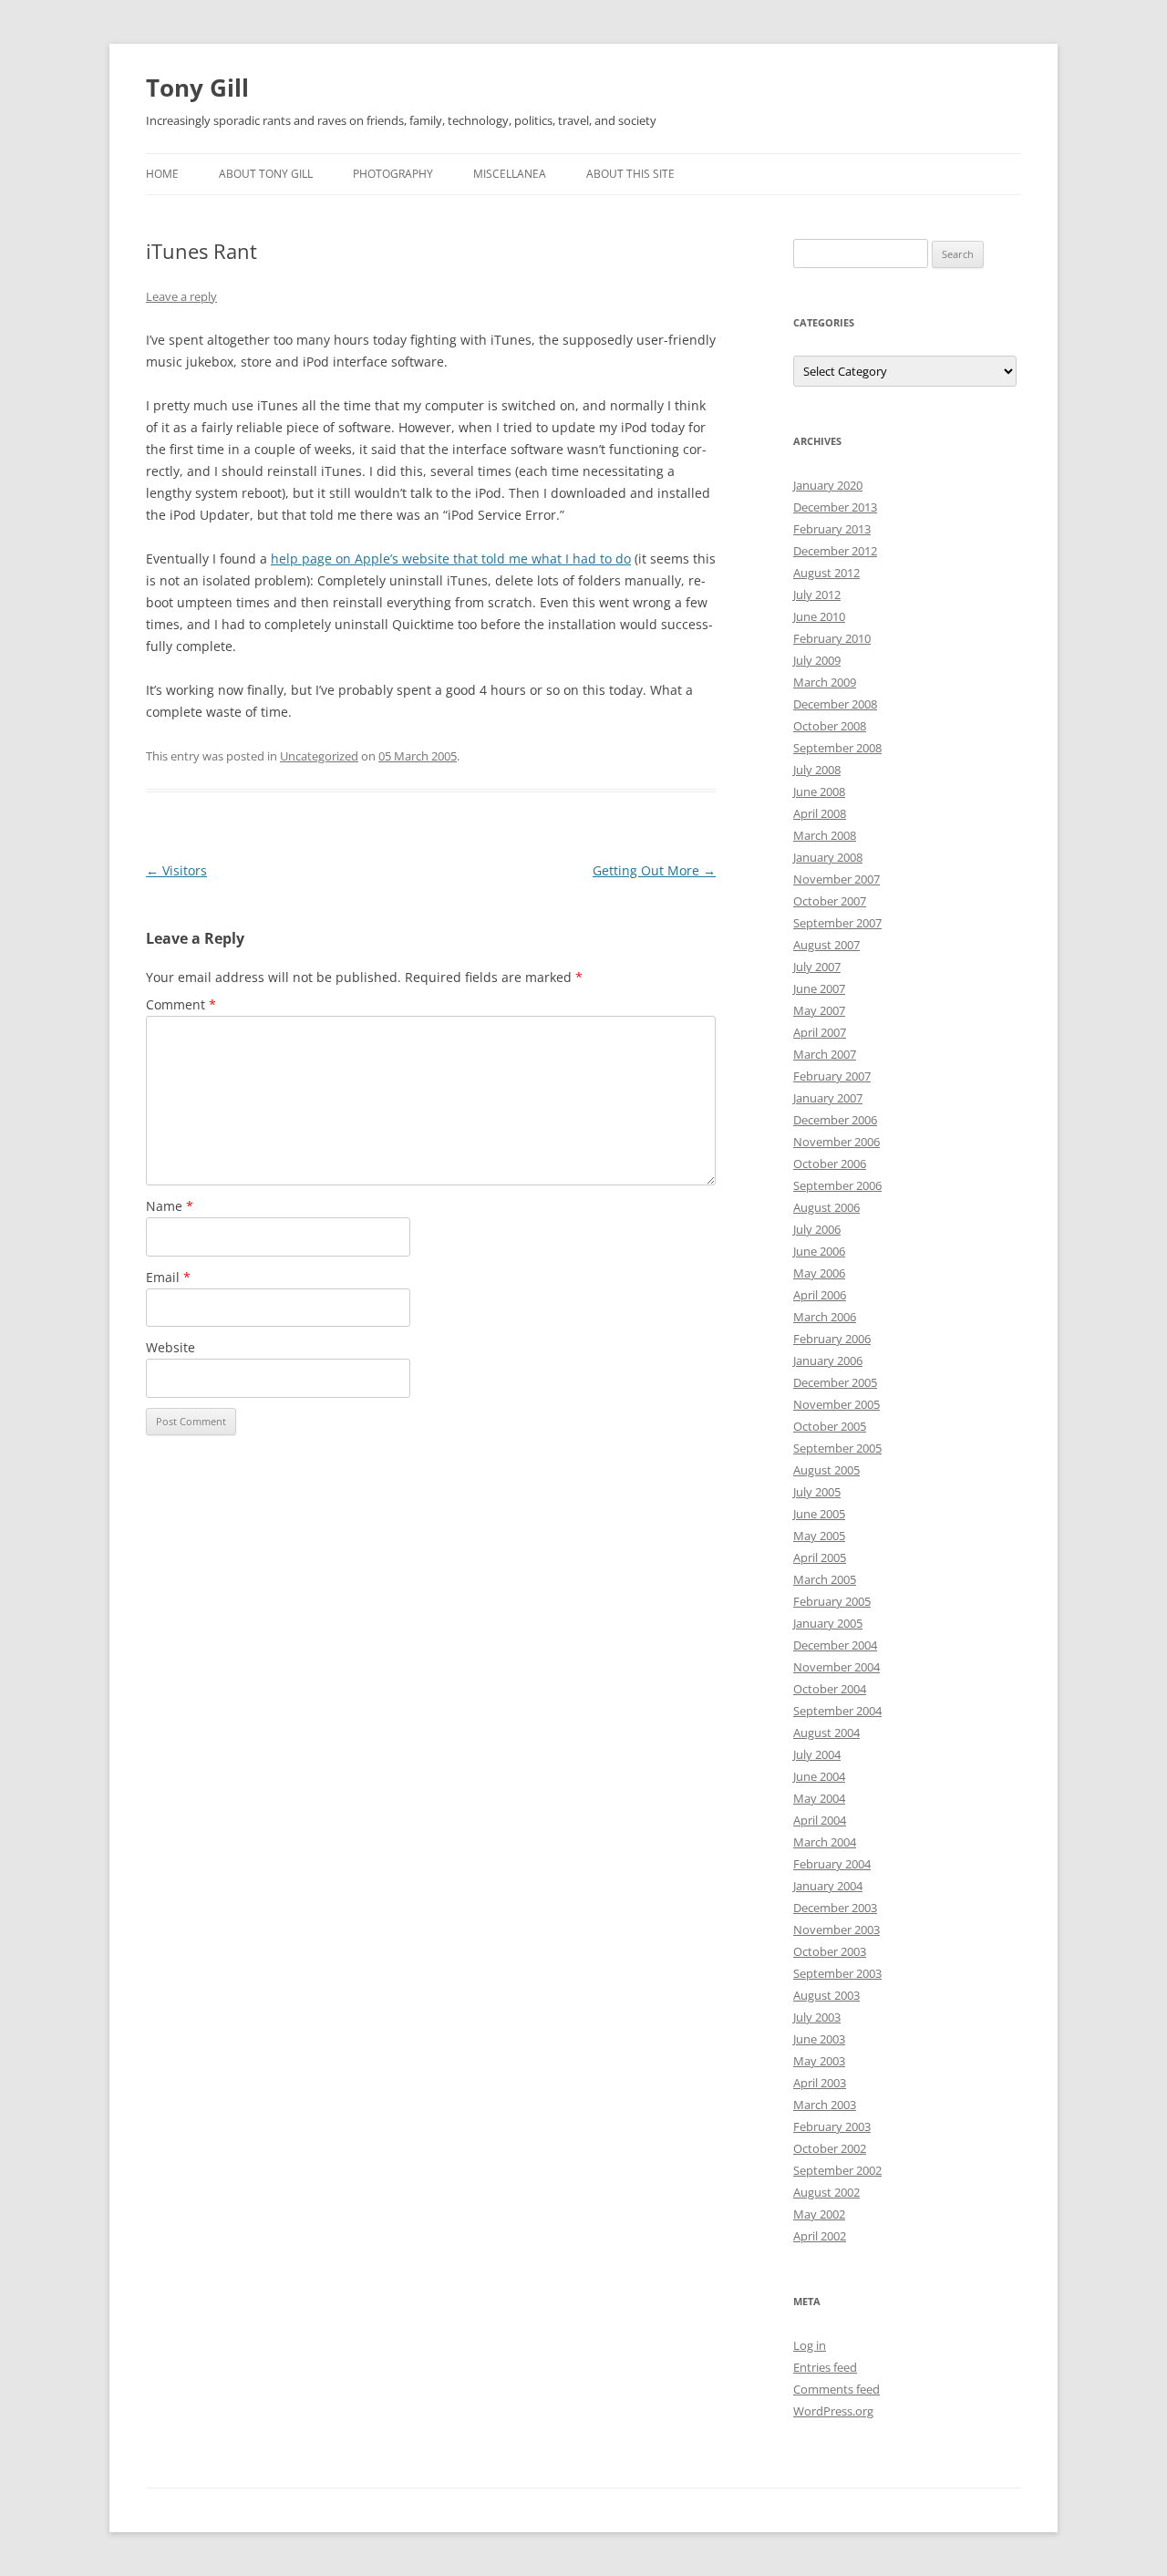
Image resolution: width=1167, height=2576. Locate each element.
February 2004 (832, 1864)
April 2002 (820, 2236)
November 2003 (837, 1929)
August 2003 (826, 1995)
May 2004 (819, 1798)
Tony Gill (197, 88)
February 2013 (832, 529)
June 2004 (819, 1776)
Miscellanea (510, 174)
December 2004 (835, 1645)
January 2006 (828, 1360)
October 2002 (830, 2148)
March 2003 (825, 2105)
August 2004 (826, 1733)
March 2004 (825, 1842)
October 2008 (830, 726)
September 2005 (837, 1448)
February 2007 (832, 1076)
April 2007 (820, 1032)
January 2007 (828, 1098)
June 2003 (819, 2039)
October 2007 (830, 901)
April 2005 (820, 1557)
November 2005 (837, 1404)
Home (162, 174)
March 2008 (825, 835)
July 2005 (817, 1492)
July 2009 (817, 660)
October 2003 (830, 1951)
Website (170, 1347)
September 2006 (837, 1185)
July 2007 (817, 967)
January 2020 (828, 485)
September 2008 (837, 748)
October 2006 (830, 1164)
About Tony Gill (266, 174)
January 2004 (828, 1886)
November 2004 (837, 1667)
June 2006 (819, 1251)
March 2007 (825, 1054)
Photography (393, 174)
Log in (810, 2345)
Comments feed (837, 2389)
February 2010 (832, 638)
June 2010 (819, 616)
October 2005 (830, 1426)
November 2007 (837, 879)
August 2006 (826, 1207)
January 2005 (828, 1623)
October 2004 (830, 1689)
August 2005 (826, 1470)
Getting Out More (654, 870)
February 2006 (832, 1339)
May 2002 (819, 2214)
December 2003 (835, 1908)
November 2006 (837, 1142)
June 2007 (819, 988)
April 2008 (820, 813)
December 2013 (835, 507)
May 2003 (819, 2061)
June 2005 (819, 1514)
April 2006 (820, 1295)
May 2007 (819, 1010)
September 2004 (837, 1711)
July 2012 (817, 595)
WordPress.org (833, 2411)
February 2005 (832, 1601)
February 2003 (832, 2126)
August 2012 (826, 573)
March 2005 (825, 1579)
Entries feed (825, 2367)
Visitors (176, 870)
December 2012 (835, 551)
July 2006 (817, 1229)
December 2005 (835, 1382)
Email (168, 1277)
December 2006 (835, 1120)
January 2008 (828, 857)
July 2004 (817, 1754)
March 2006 (825, 1317)
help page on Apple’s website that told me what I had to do (451, 559)
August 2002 (826, 2192)
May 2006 (819, 1273)
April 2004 (820, 1820)
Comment (181, 1004)
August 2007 (826, 945)
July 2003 (817, 2017)
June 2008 (819, 791)
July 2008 (817, 770)
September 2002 (837, 2170)
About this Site (630, 174)
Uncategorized (319, 756)
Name (170, 1206)
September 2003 (837, 1973)
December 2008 (835, 704)
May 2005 (819, 1536)
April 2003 (820, 2083)
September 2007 (837, 923)
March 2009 (825, 682)
